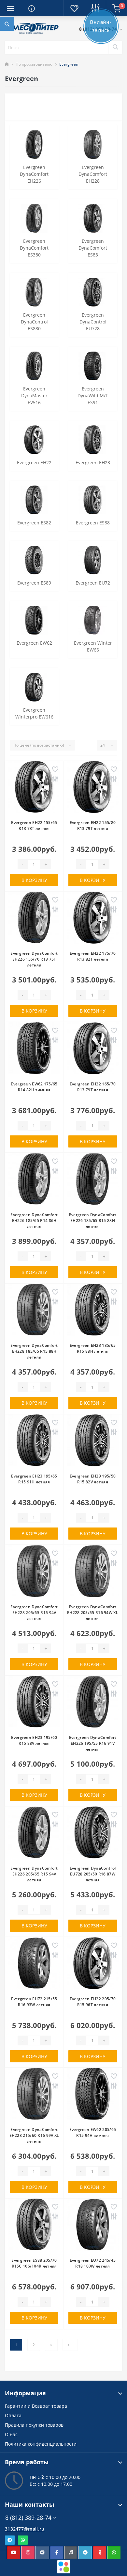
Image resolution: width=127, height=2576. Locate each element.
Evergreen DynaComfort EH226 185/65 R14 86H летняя (34, 1221)
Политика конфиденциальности (41, 2444)
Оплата (13, 2415)
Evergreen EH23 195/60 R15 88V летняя (34, 1740)
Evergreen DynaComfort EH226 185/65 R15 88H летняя (93, 1221)
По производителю (34, 64)
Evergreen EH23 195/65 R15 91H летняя (34, 1479)
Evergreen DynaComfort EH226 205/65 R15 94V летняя (34, 1874)
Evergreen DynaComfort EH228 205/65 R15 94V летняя (34, 1613)
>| (70, 2345)
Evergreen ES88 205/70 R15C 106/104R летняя (34, 2263)
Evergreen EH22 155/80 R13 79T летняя (93, 826)
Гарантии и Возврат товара (36, 2406)
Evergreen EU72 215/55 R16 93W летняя (34, 2002)
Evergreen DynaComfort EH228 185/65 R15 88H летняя (34, 1351)
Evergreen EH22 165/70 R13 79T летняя (93, 1087)
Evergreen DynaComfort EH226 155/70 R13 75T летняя (34, 959)
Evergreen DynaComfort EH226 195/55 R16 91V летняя (93, 1743)
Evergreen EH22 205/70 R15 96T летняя (93, 2002)
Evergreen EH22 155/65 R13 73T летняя (34, 826)
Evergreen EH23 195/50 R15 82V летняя (93, 1479)
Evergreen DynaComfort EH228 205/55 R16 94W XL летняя (93, 1613)
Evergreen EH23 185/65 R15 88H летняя (93, 1348)
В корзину (34, 880)
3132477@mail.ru (25, 2529)
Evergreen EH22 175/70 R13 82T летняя (93, 956)
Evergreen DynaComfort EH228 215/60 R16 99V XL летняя (34, 2135)
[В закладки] (55, 770)
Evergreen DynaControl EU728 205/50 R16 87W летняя (93, 1874)
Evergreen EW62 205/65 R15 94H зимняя (93, 2132)
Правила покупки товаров (34, 2425)
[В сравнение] (55, 779)
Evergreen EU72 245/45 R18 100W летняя (93, 2263)
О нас (11, 2434)
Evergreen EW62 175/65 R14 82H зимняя (34, 1087)
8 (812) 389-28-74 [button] (28, 2518)
